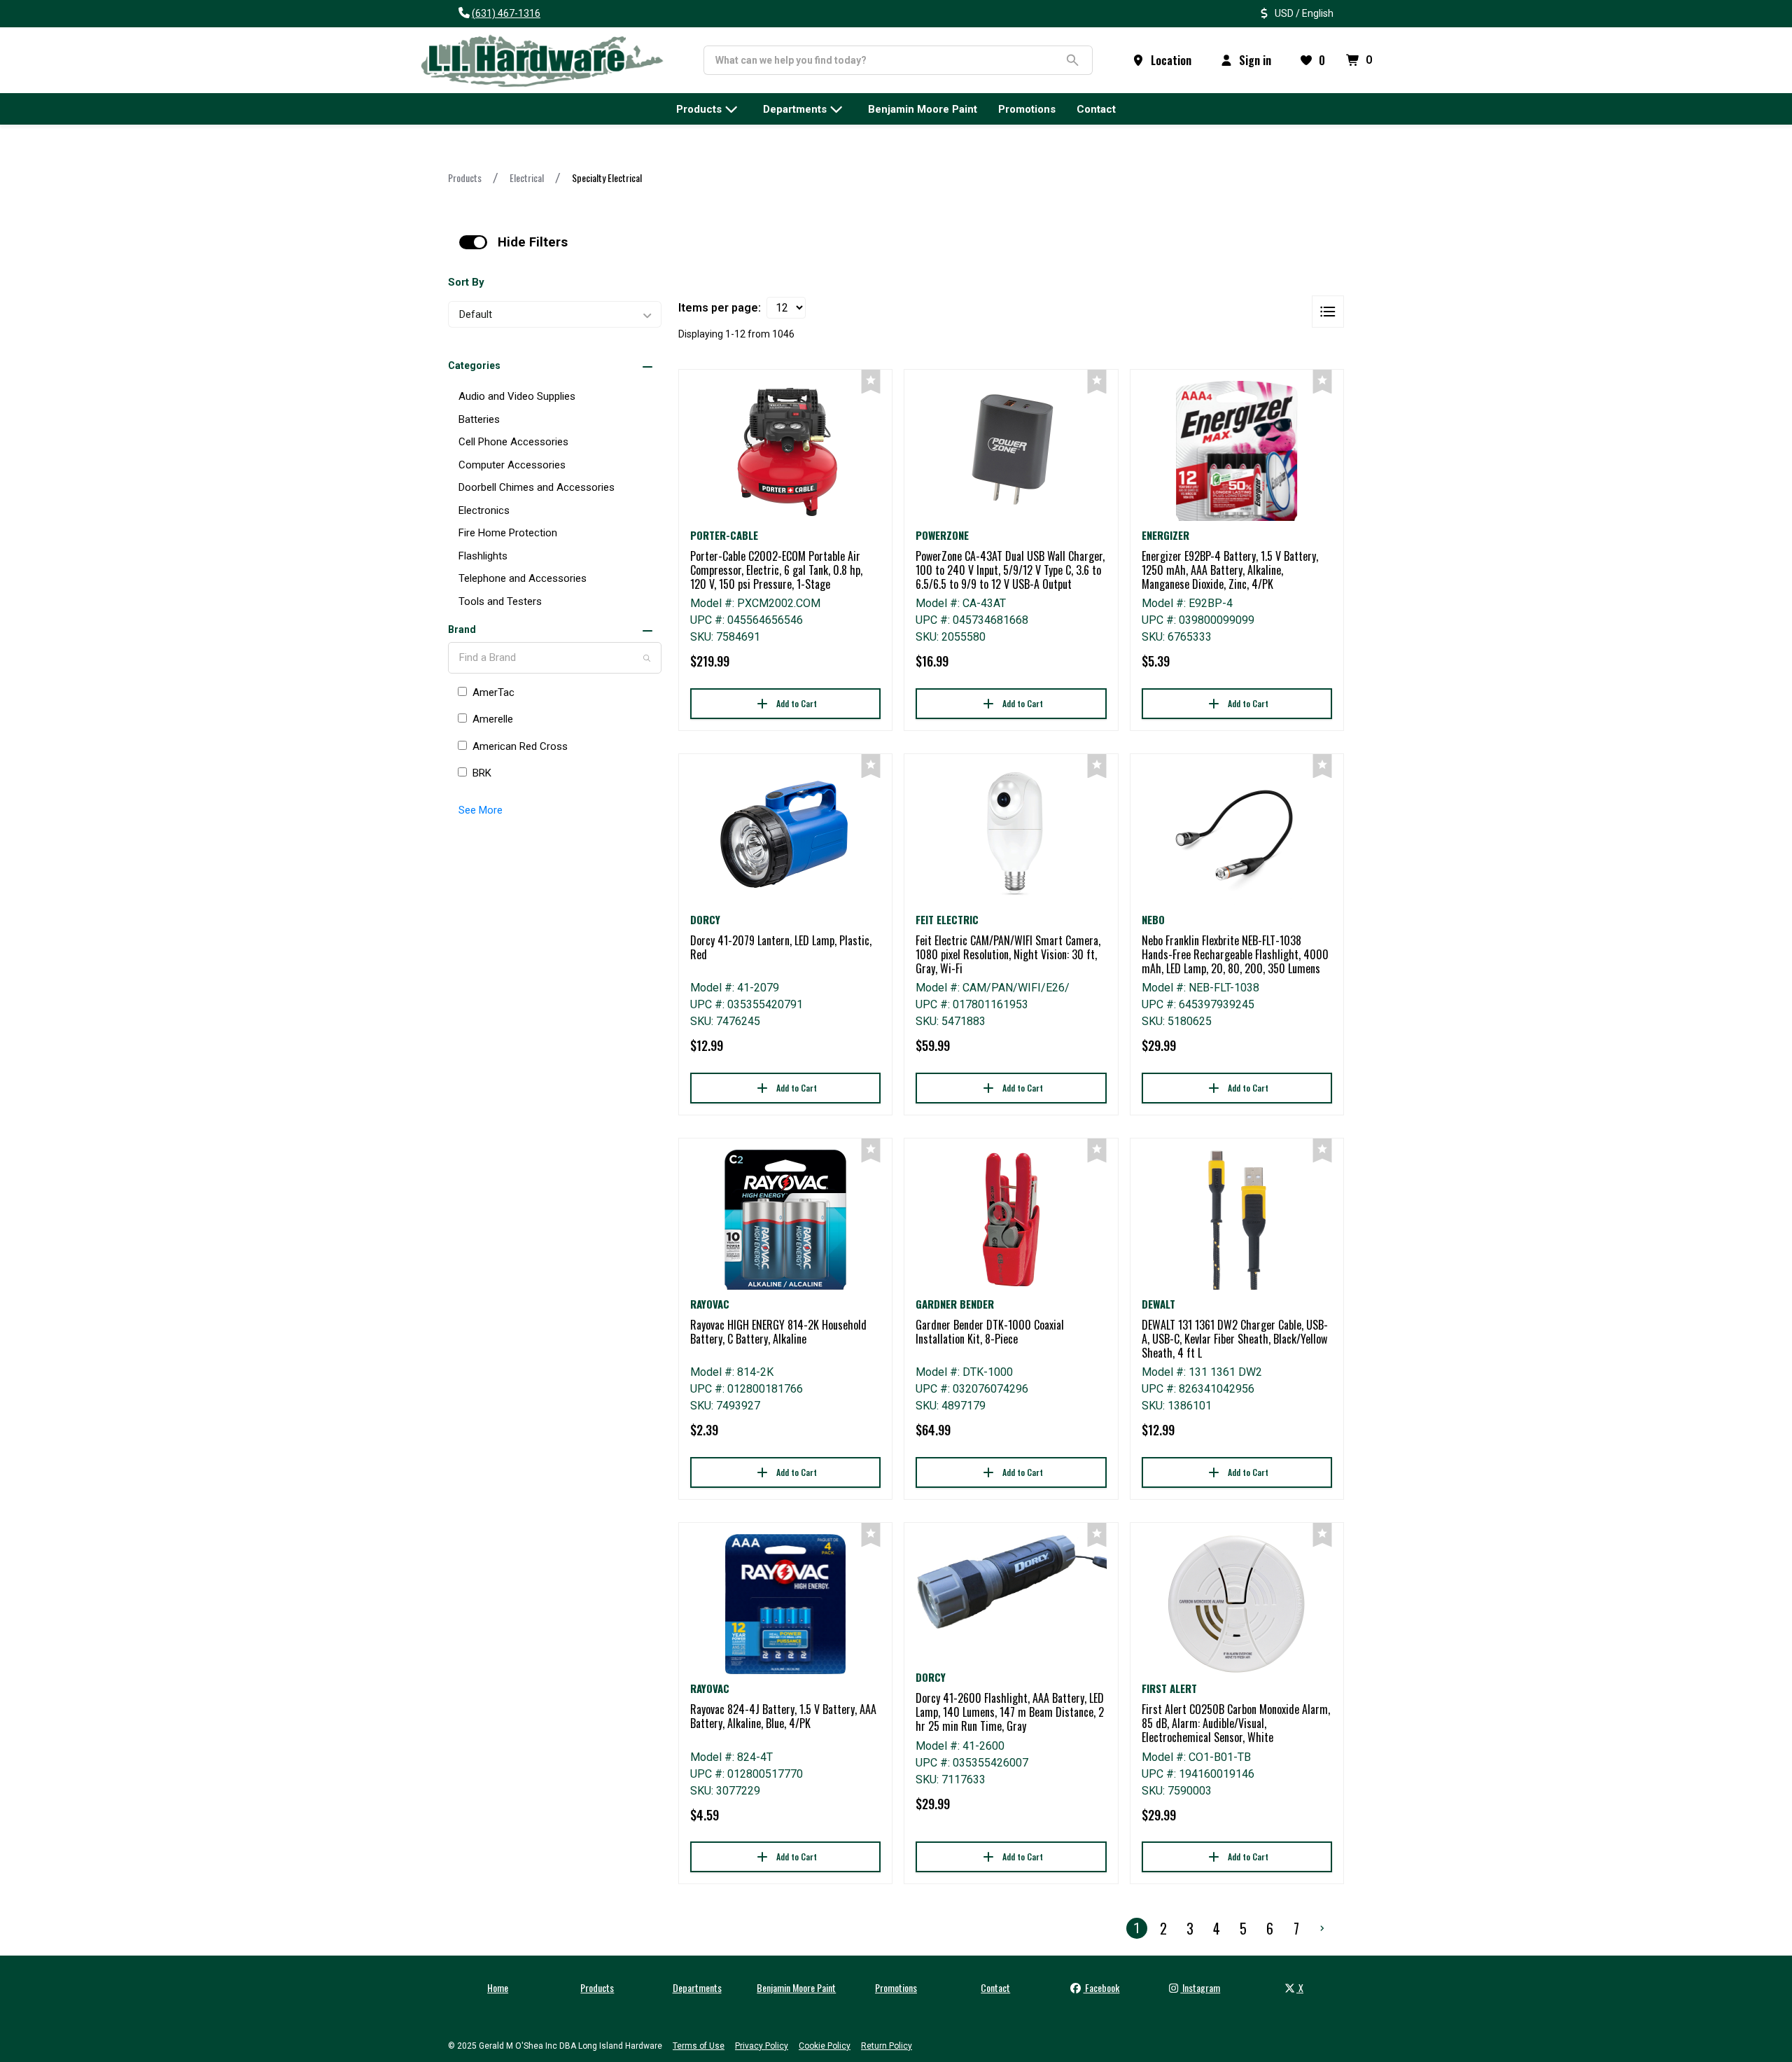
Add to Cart (797, 703)
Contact (995, 1987)
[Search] (647, 658)
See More (481, 810)
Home (498, 1987)
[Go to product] (785, 451)
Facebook (1101, 1987)
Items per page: (720, 308)
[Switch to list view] (1328, 312)
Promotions (896, 1987)
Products (465, 177)
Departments (697, 1987)
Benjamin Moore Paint (796, 1987)
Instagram (1200, 1987)
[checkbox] (473, 242)
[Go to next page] (1322, 1928)
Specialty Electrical (607, 177)
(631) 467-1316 (506, 13)
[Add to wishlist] (871, 382)
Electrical (527, 177)
